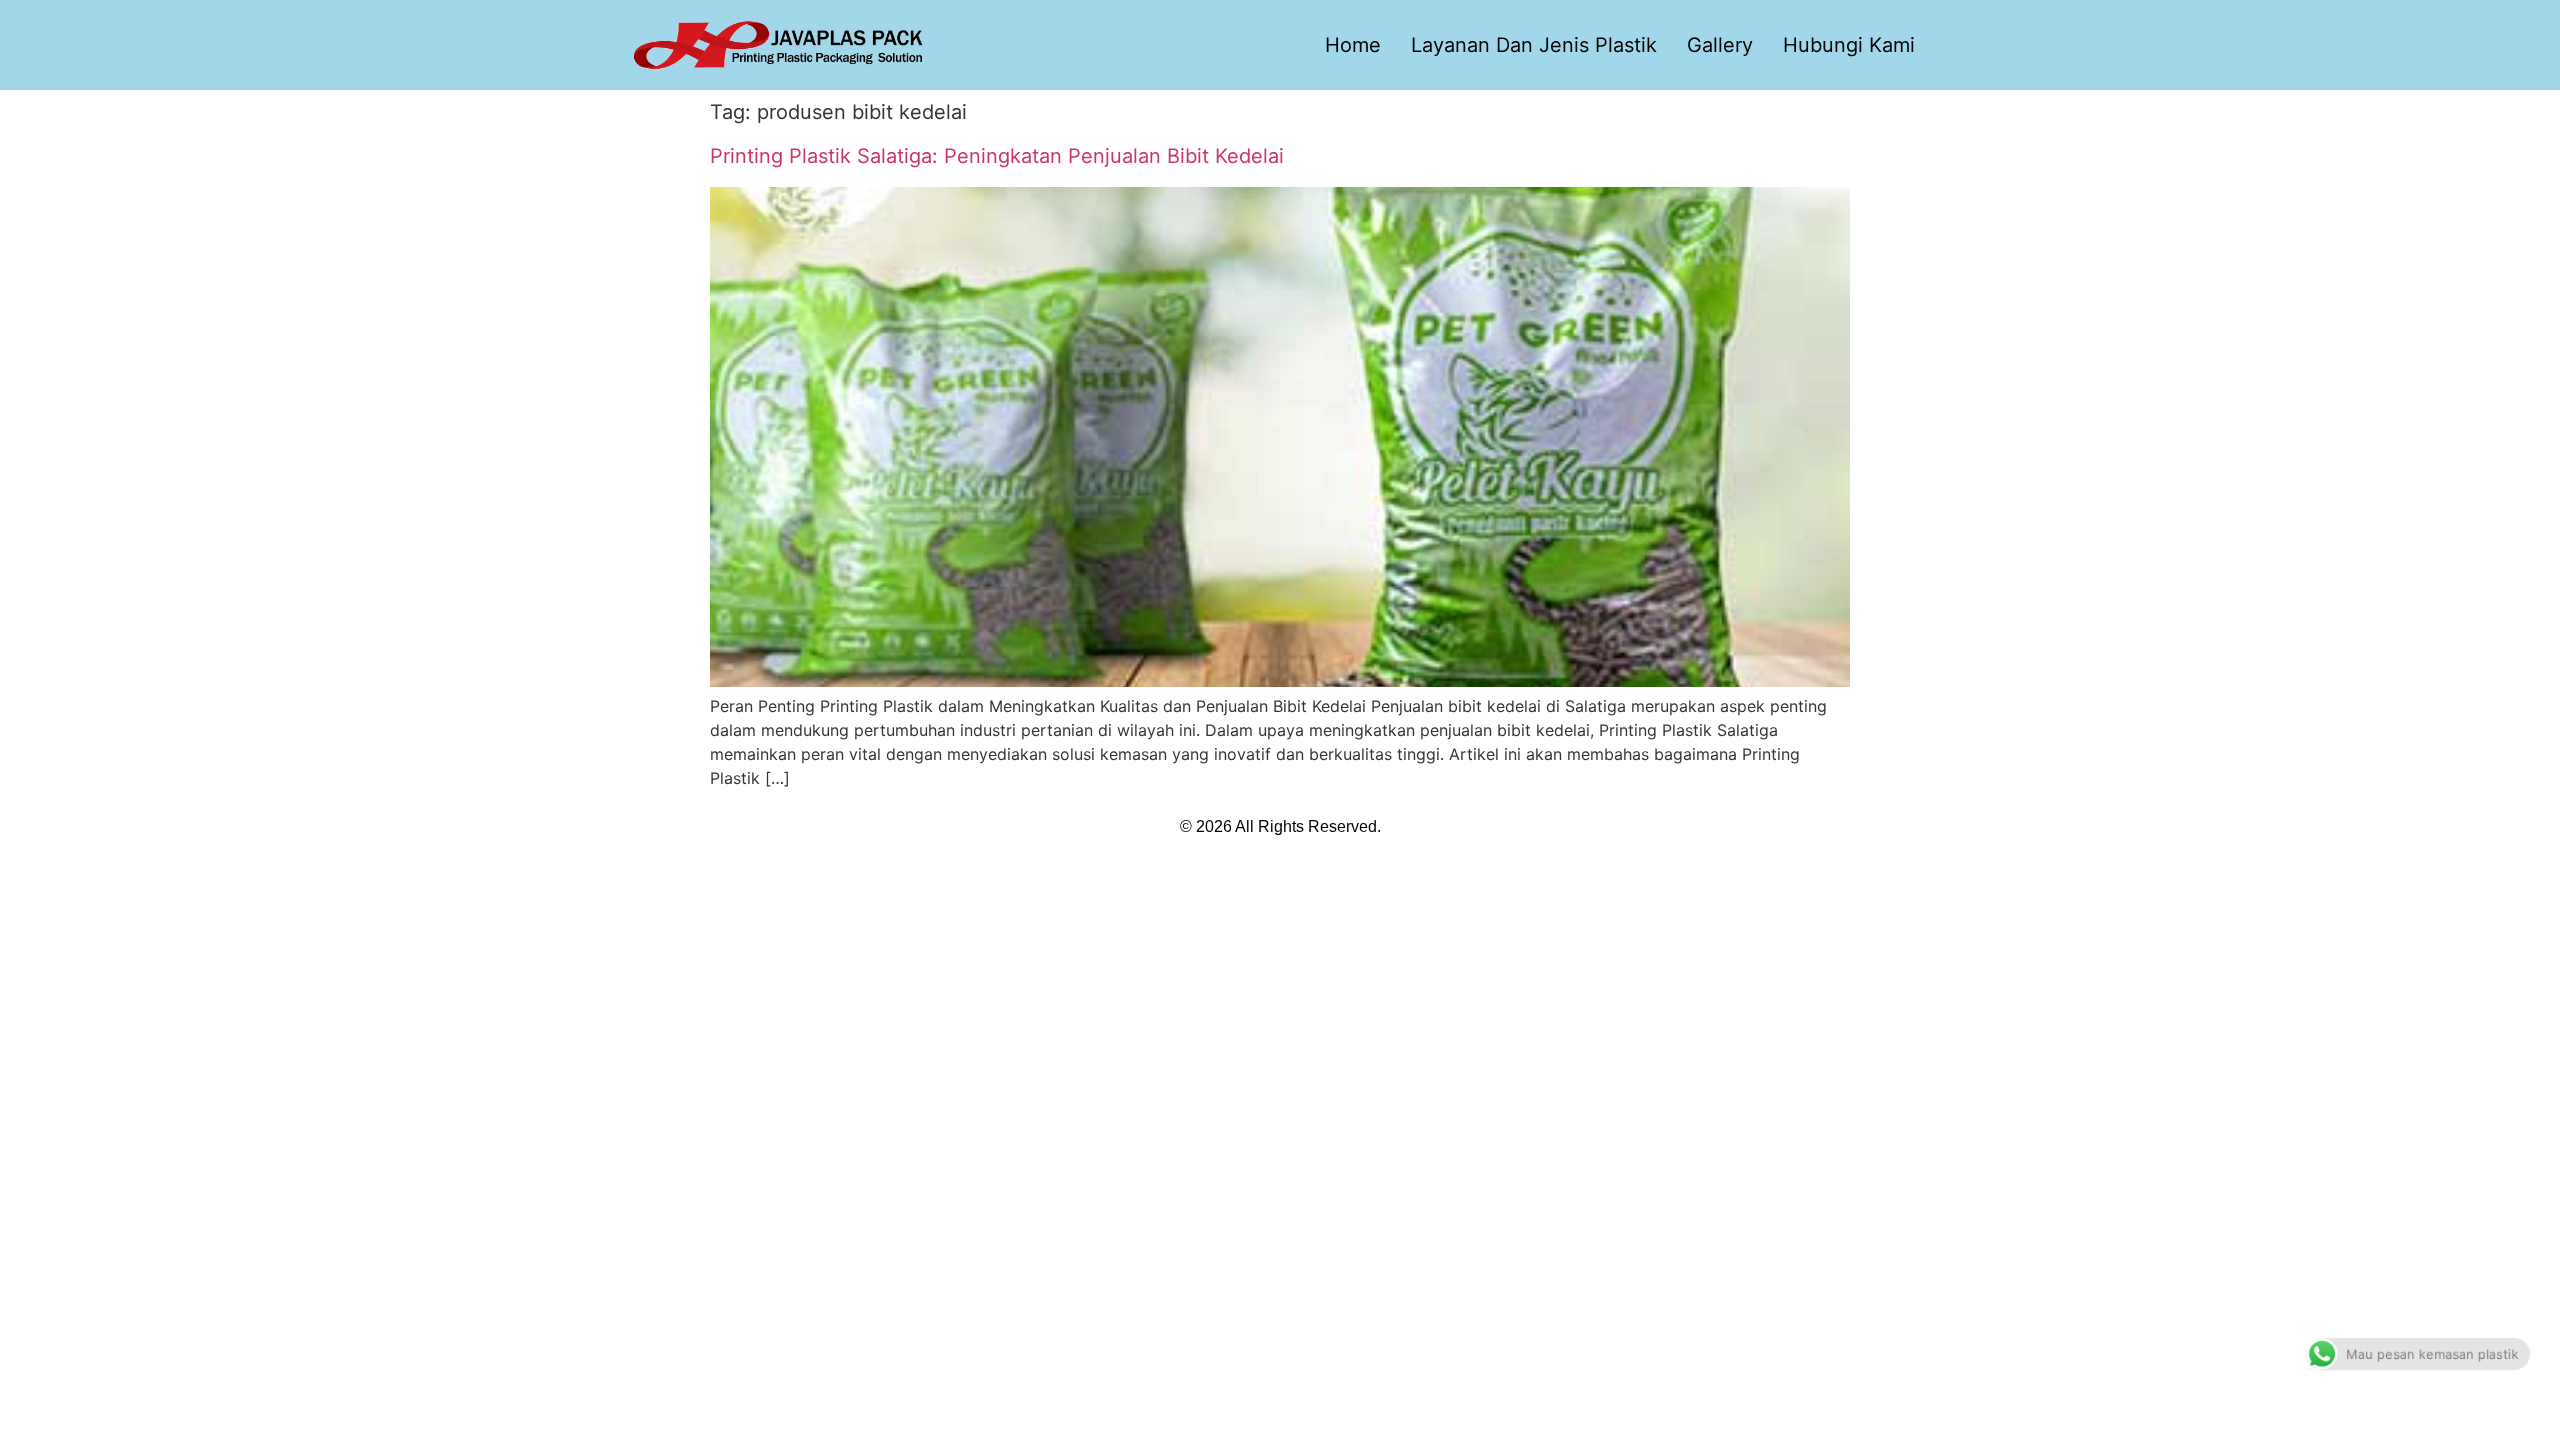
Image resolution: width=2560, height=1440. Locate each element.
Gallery (1720, 45)
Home (1353, 45)
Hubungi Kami (1849, 45)
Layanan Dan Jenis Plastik (1534, 45)
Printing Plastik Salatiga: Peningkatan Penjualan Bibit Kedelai (997, 156)
